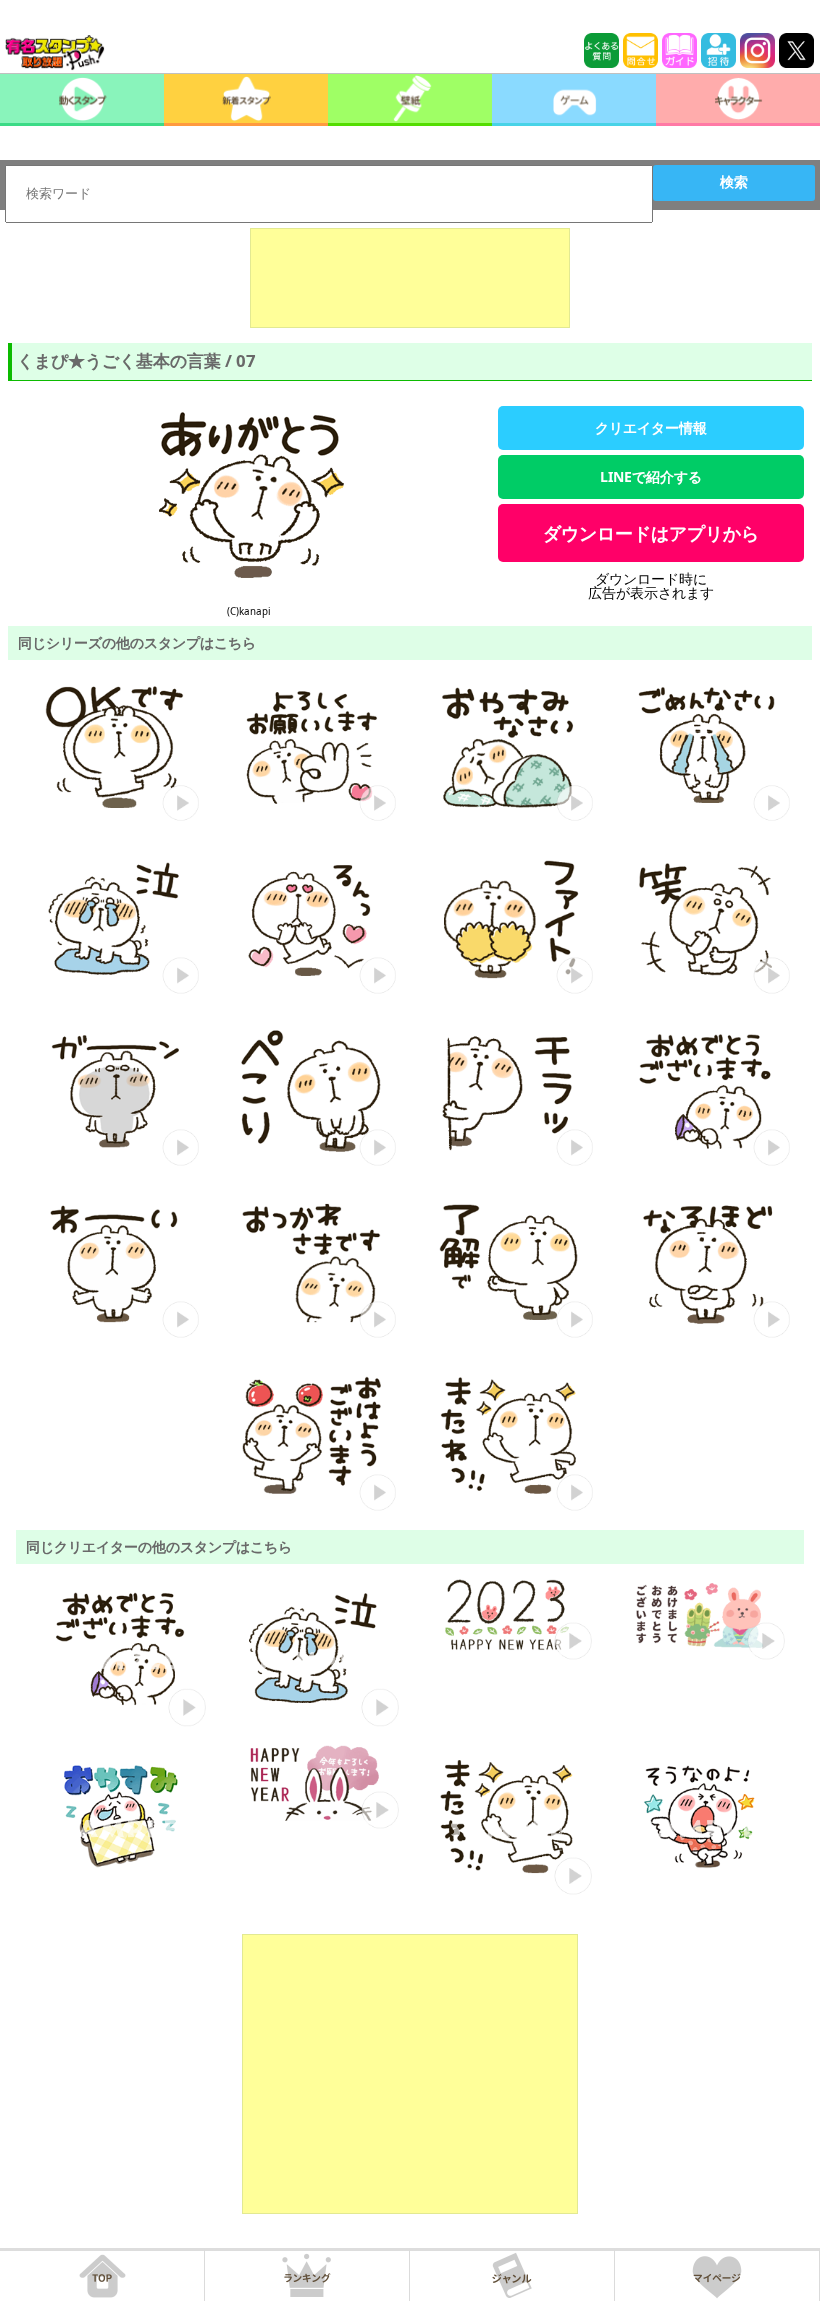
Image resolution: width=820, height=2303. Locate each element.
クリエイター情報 (651, 427)
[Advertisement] (410, 278)
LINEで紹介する (651, 476)
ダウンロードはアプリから (651, 533)
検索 (734, 182)
